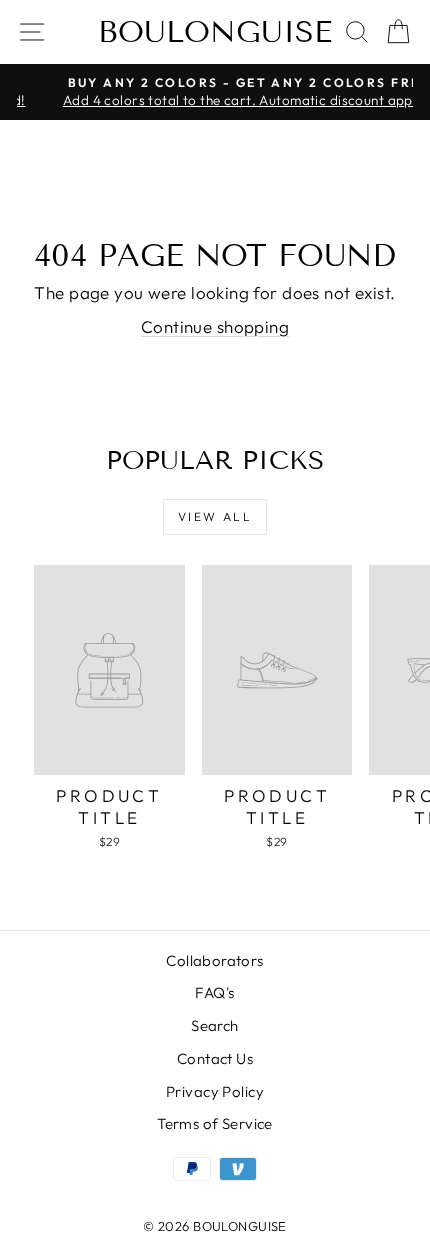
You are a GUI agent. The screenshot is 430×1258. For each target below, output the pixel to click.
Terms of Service (215, 1123)
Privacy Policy (215, 1091)
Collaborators (215, 960)
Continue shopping (215, 326)
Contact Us (215, 1058)
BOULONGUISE (215, 32)
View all (215, 516)
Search (215, 1025)
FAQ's (214, 992)
